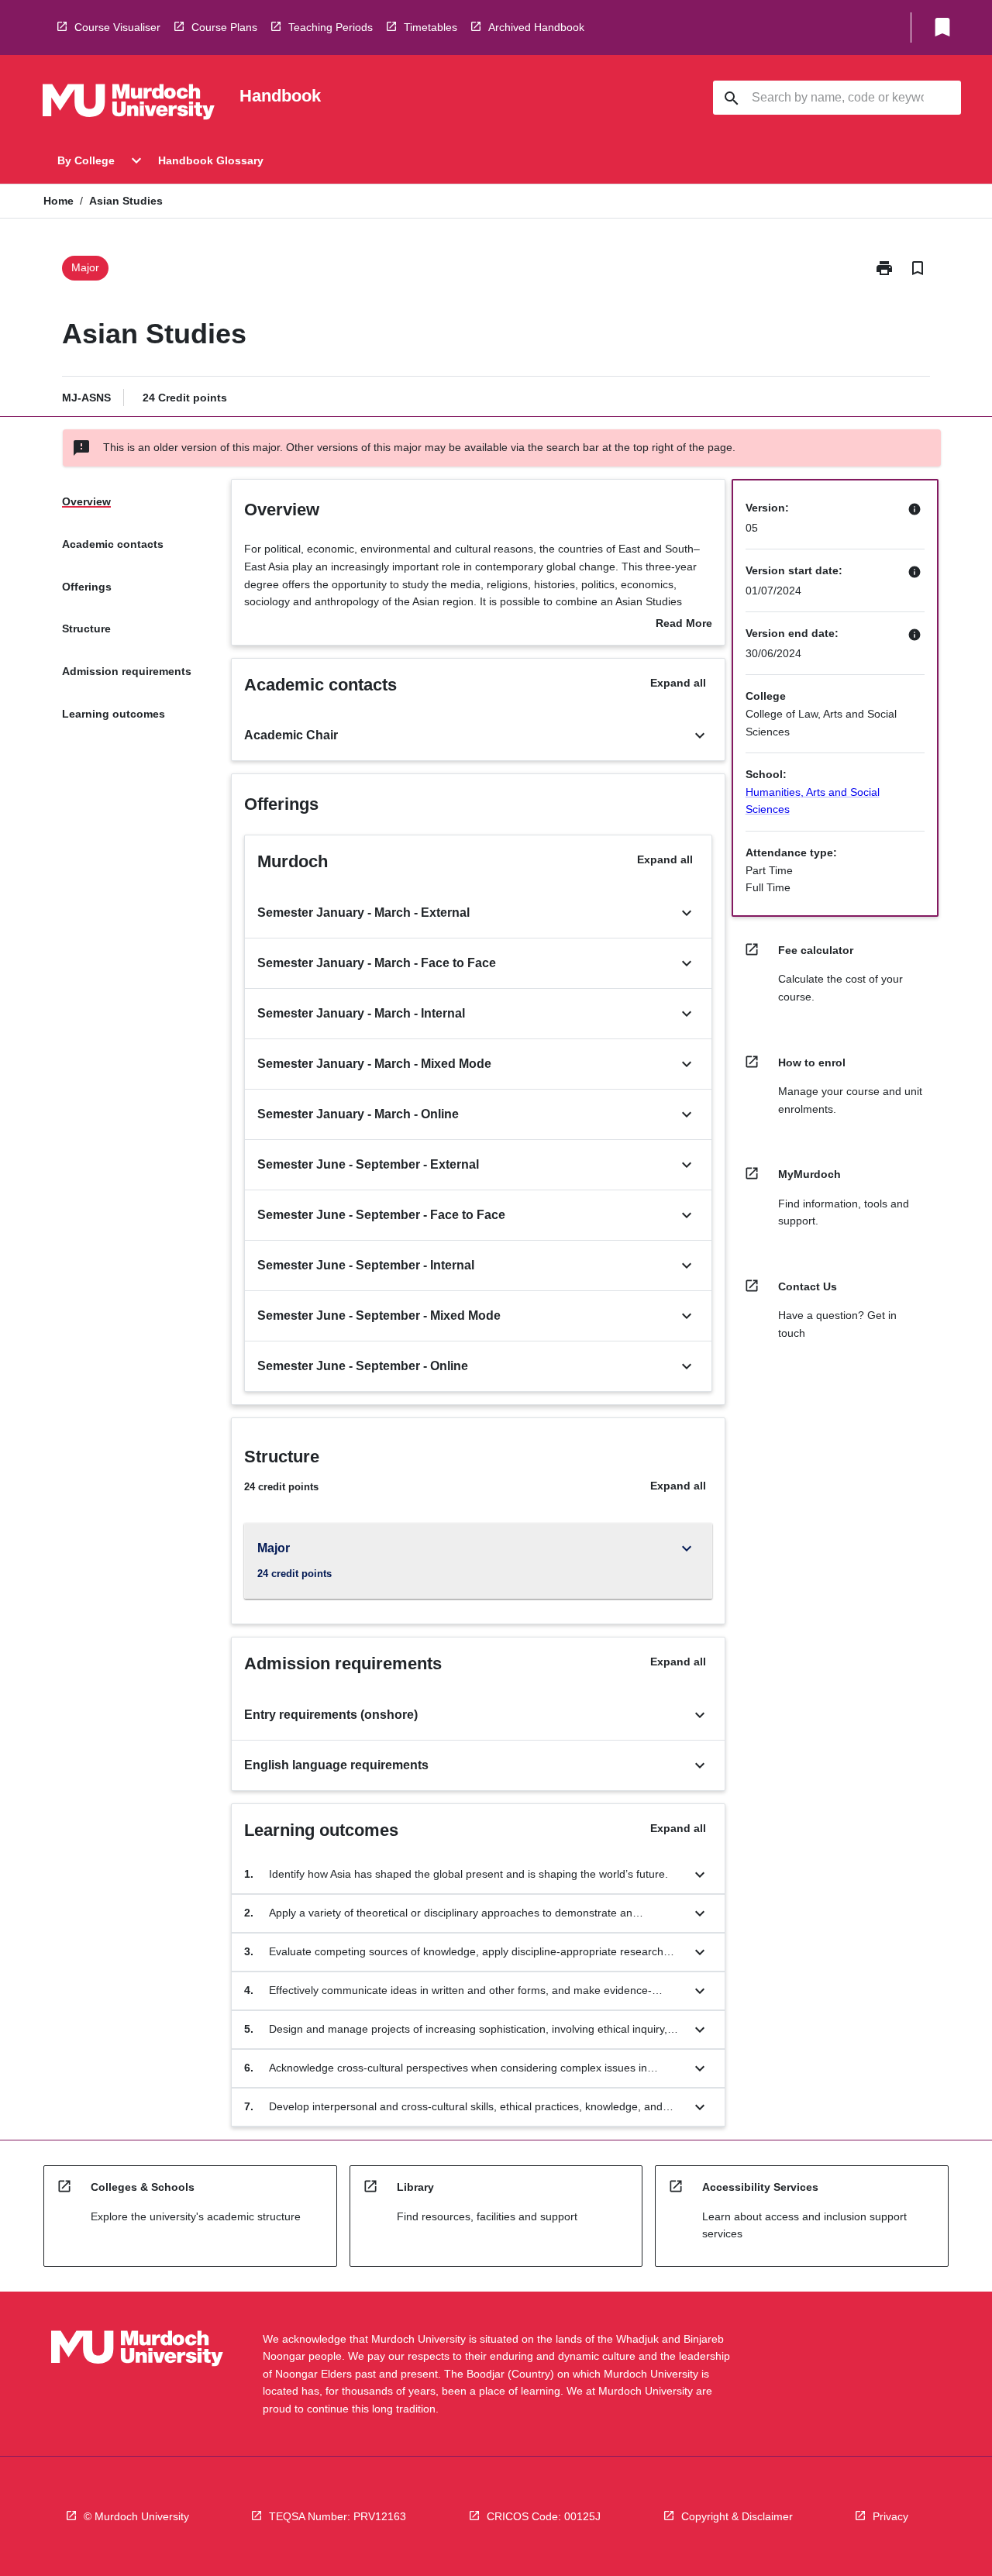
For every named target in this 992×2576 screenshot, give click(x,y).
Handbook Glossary (211, 160)
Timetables (431, 27)
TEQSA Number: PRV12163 (338, 2516)
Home (59, 201)
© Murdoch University (136, 2516)
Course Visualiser (117, 27)
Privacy (890, 2516)
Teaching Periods (331, 27)
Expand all (678, 683)
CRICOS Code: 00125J (544, 2516)
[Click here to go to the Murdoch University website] (129, 105)
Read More (684, 625)
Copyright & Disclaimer (737, 2516)
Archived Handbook (536, 27)
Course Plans (224, 27)
